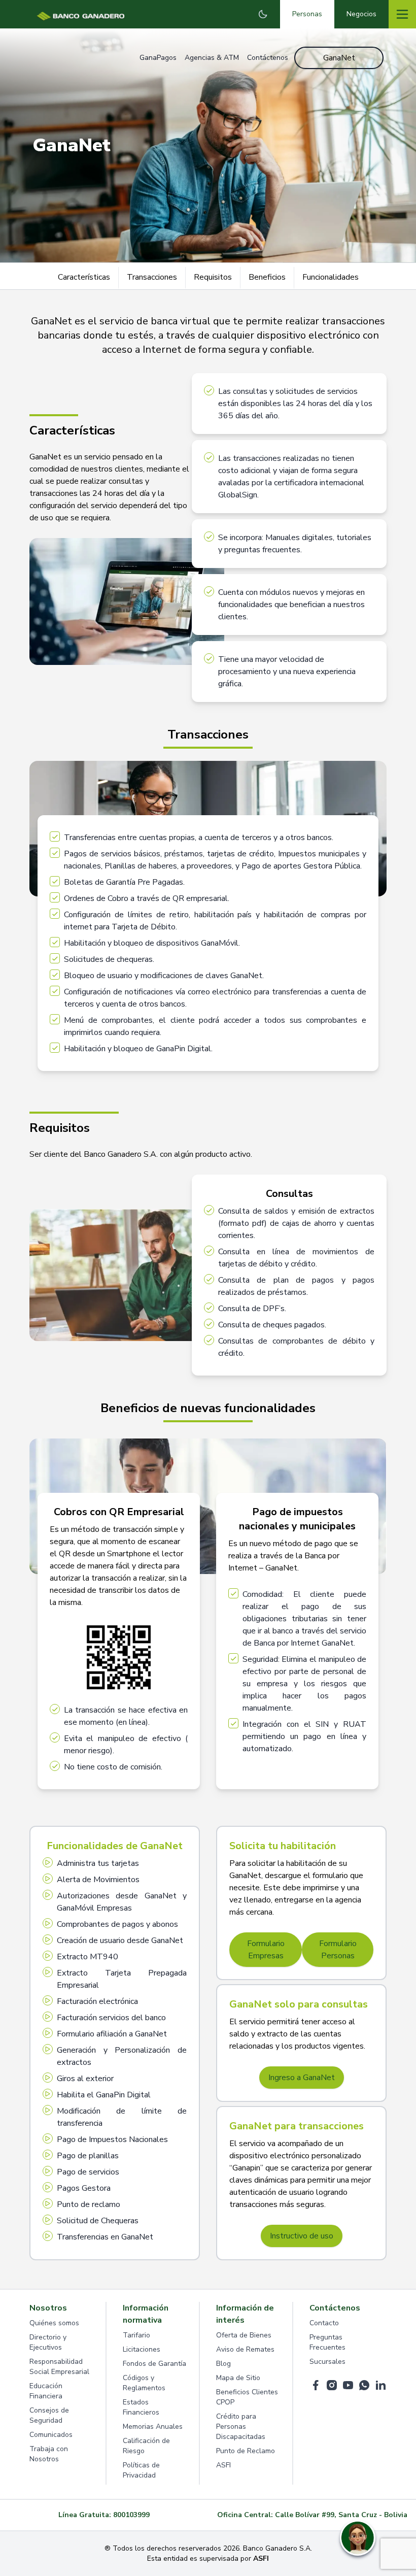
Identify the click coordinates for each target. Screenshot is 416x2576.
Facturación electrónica (97, 2001)
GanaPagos (158, 58)
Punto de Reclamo (246, 2451)
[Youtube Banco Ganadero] (348, 2385)
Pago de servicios (88, 2172)
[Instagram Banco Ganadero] (332, 2385)
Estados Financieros (141, 2407)
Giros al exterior (85, 2079)
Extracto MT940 (88, 1957)
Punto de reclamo (89, 2204)
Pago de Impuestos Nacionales (112, 2139)
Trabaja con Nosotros (49, 2454)
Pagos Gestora (84, 2188)
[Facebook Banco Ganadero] (316, 2385)
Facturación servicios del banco (111, 2018)
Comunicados (51, 2435)
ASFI (223, 2465)
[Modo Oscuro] (263, 14)
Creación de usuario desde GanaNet (120, 1941)
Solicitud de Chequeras (98, 2221)
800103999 (131, 2515)
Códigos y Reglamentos (144, 2383)
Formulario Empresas (266, 1950)
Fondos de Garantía (154, 2364)
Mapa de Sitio (238, 2378)
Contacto (324, 2323)
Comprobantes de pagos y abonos (117, 1924)
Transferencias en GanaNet (105, 2237)
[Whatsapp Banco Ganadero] (364, 2385)
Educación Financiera (46, 2391)
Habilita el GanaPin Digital (104, 2095)
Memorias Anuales (153, 2427)
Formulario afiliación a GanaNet (112, 2034)
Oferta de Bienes (244, 2335)
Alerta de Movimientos (98, 1880)
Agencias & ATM (212, 58)
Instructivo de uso (302, 2236)
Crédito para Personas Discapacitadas (241, 2427)
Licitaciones (142, 2349)
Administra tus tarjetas (98, 1863)
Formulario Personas (338, 1950)
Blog (223, 2364)
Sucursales (327, 2362)
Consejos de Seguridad (49, 2415)
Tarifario (136, 2335)
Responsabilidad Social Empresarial (59, 2367)
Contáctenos (268, 58)
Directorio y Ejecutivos (48, 2342)
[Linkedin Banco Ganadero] (380, 2385)
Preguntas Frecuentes (327, 2342)
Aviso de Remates (245, 2349)
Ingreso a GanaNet (302, 2078)
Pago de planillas (88, 2156)
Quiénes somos (54, 2323)
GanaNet (339, 58)
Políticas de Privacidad (141, 2470)
